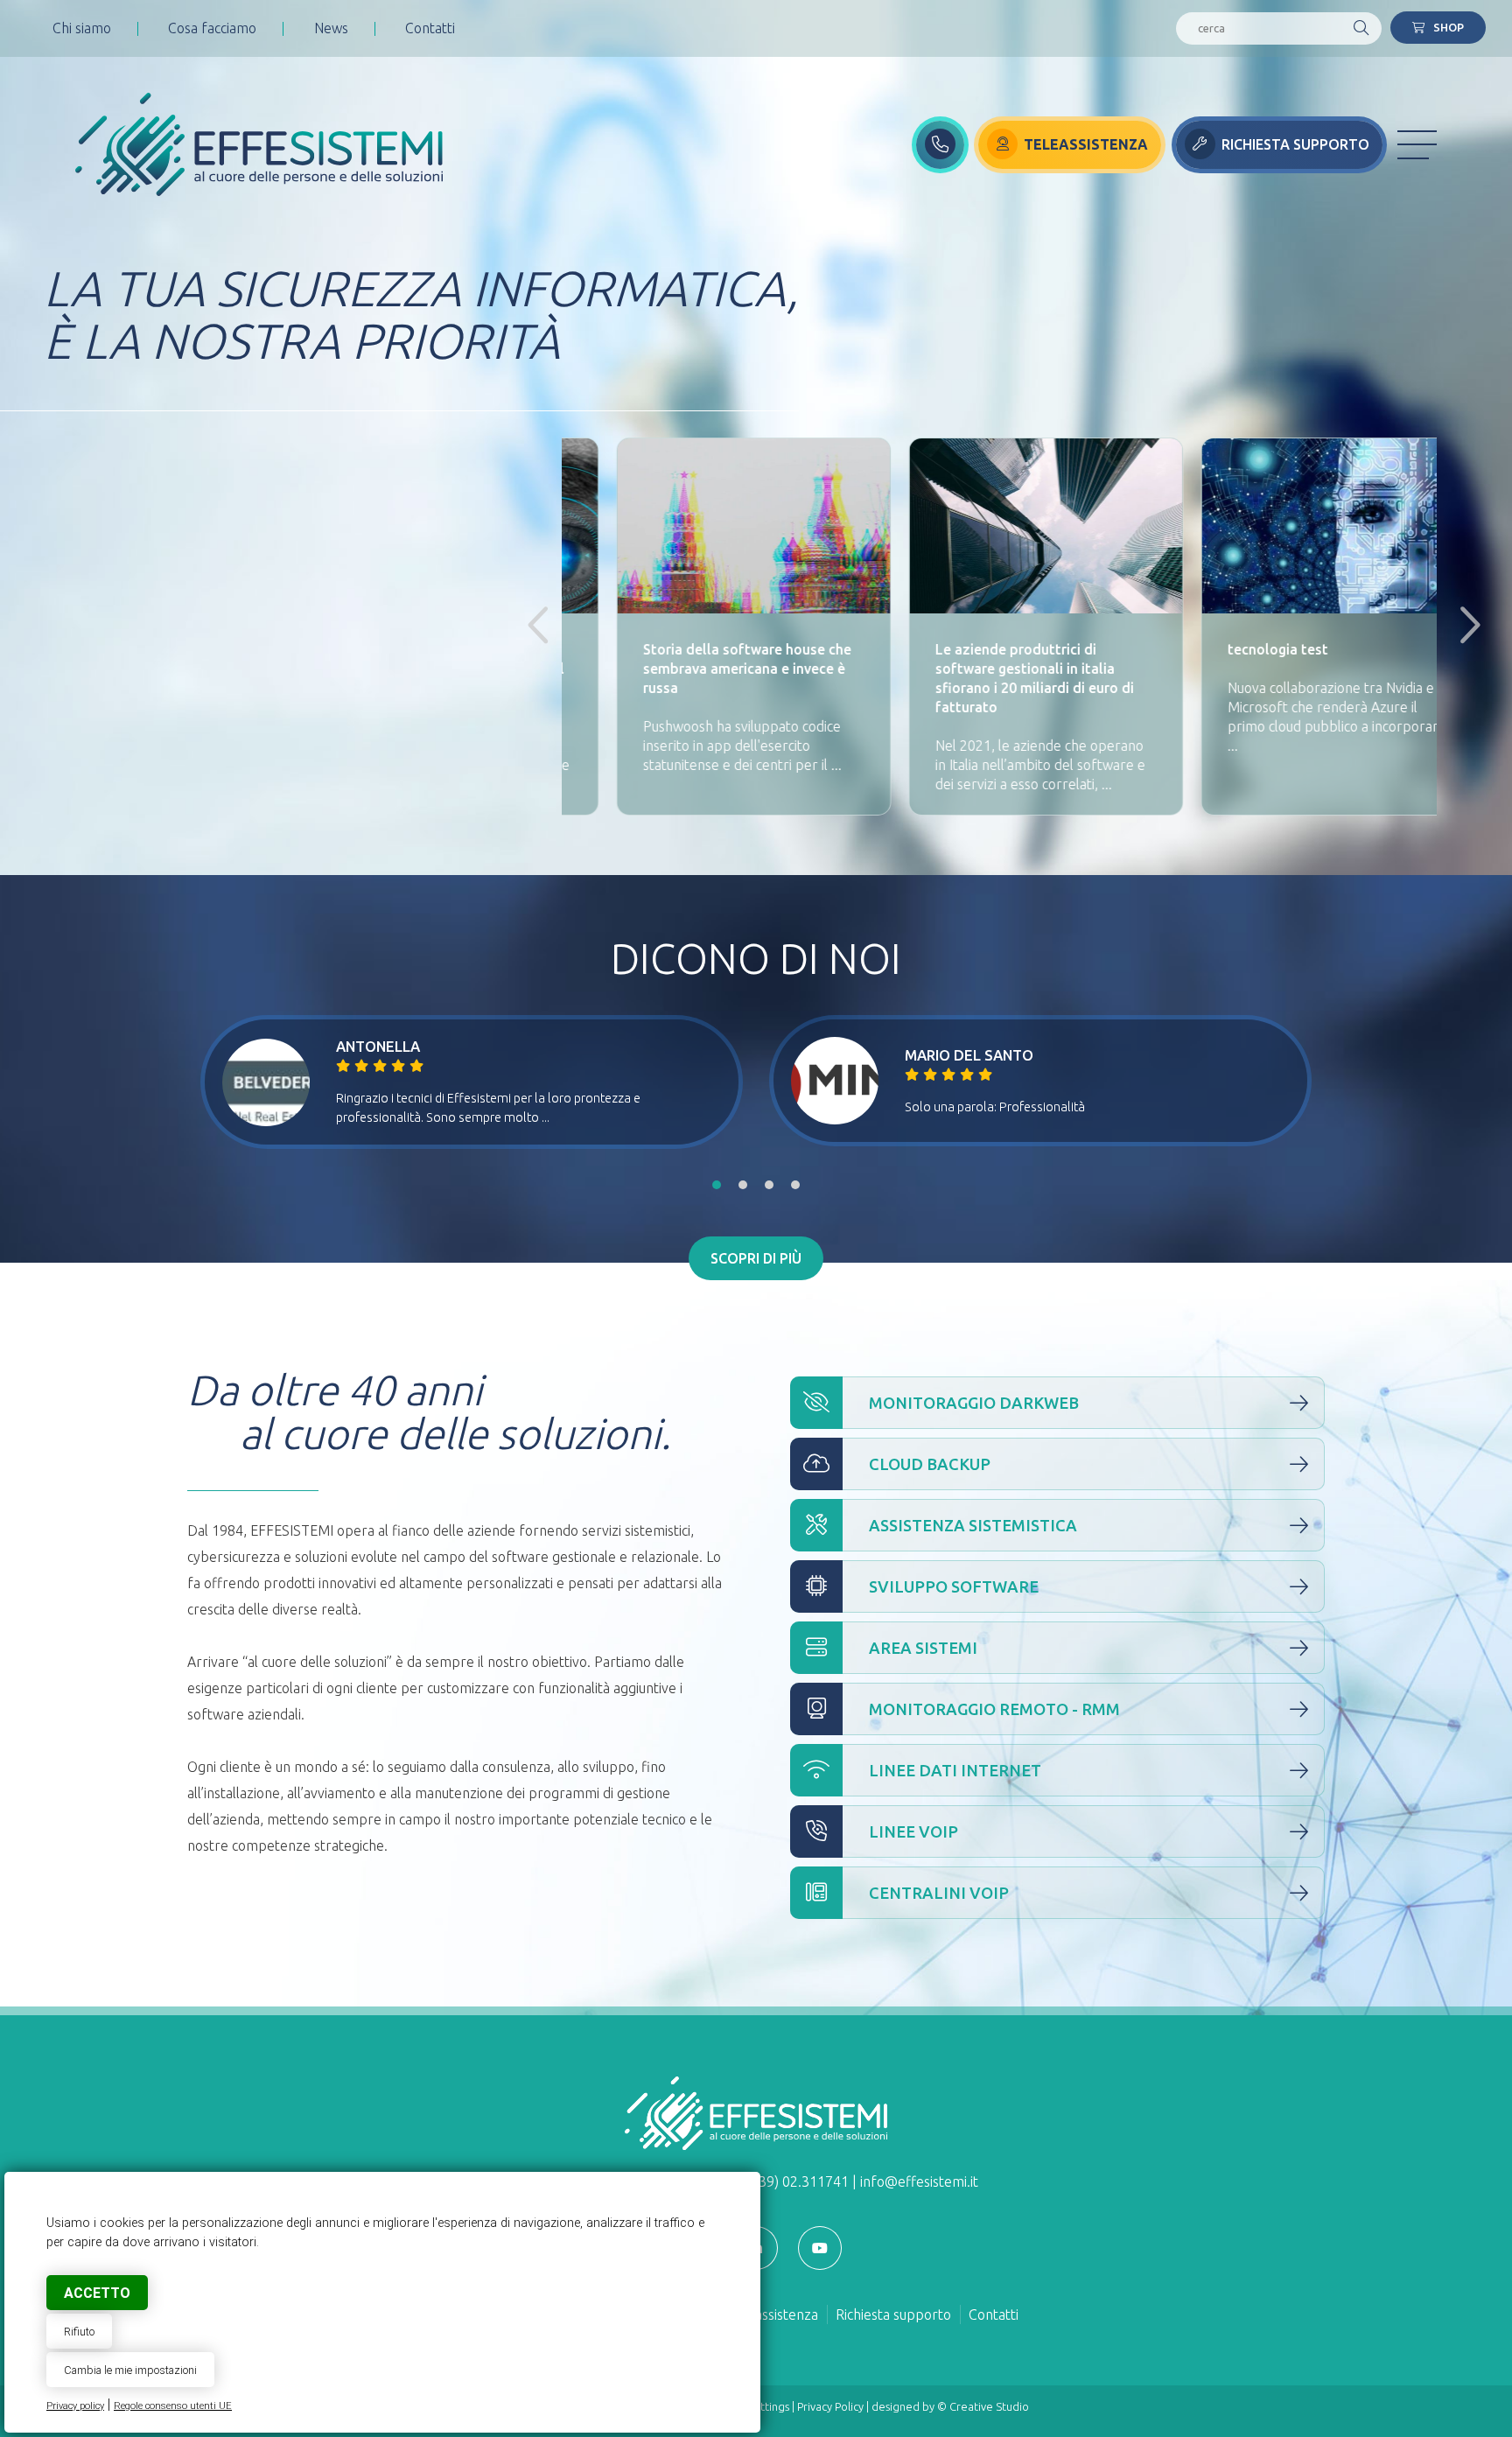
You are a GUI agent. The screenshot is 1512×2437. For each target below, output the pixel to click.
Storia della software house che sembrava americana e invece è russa (702, 669)
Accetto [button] (97, 2293)
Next (1463, 627)
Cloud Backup (930, 1464)
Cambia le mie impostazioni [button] (130, 2370)
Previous (535, 627)
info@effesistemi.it (919, 2181)
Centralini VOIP (939, 1893)
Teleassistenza (773, 2314)
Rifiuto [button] (79, 2332)
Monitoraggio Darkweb (974, 1403)
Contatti (430, 28)
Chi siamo (82, 28)
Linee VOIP (913, 1831)
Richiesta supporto (893, 2314)
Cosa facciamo (212, 28)
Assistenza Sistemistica (973, 1525)
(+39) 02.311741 (798, 2181)
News (331, 28)
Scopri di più (756, 1258)
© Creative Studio (983, 2406)
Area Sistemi (923, 1648)
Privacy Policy (830, 2406)
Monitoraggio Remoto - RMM (994, 1709)
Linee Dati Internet (955, 1770)
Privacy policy (75, 2406)
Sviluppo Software (954, 1586)
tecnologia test (1232, 649)
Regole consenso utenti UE (173, 2406)
